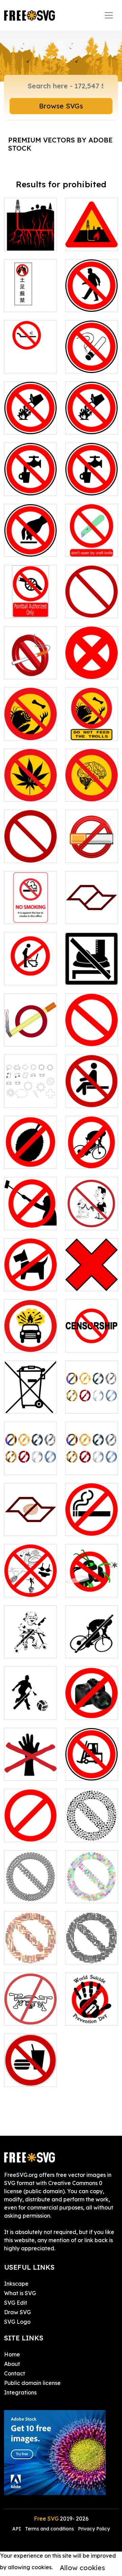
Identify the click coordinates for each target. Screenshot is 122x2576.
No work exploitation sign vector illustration (31, 352)
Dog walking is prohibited (30, 1278)
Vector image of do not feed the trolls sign (31, 723)
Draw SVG (17, 2312)
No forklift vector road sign (91, 1763)
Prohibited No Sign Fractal (31, 1890)
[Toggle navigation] (109, 15)
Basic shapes (28, 1098)
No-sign (22, 1832)
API (17, 2529)
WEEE (19, 1404)
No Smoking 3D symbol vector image (91, 845)
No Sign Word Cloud (30, 1951)
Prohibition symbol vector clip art (30, 845)
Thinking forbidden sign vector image (91, 784)
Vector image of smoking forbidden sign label (91, 1514)
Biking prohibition (91, 1155)
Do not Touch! (29, 1771)
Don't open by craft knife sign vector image (91, 535)
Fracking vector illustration (31, 233)
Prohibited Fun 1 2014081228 (92, 1641)
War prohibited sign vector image (31, 596)
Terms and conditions (49, 2529)
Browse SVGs (61, 106)
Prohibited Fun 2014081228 (31, 1641)
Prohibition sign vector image (92, 600)
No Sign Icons (91, 1832)
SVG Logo (17, 2322)
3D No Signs (88, 1404)
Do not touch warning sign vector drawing (31, 535)
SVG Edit (16, 2303)
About (12, 2364)
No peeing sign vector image (31, 968)
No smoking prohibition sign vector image (92, 352)
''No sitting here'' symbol (92, 1094)
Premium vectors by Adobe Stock (60, 144)
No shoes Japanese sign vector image (31, 290)
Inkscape (16, 2284)
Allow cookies (82, 2568)
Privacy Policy (94, 2529)
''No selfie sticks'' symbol (30, 1216)
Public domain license (32, 2383)
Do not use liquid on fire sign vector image (30, 413)
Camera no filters (91, 1706)
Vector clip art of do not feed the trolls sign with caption (92, 719)
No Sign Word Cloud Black (91, 1951)
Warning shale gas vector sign (92, 233)
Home (12, 2354)
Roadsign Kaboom (30, 1339)
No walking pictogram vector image (91, 968)
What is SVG (20, 2293)
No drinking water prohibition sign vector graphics (30, 470)
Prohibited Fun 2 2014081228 (31, 1702)
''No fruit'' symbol (31, 1155)
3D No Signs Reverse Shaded (91, 1457)
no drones (24, 2016)
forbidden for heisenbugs (92, 1584)
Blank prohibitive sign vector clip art (92, 1025)
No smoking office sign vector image (30, 906)
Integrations (20, 2392)
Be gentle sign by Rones (30, 1584)
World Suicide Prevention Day (92, 2008)
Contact (15, 2373)
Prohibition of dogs (91, 1216)
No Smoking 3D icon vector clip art (30, 662)
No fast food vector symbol (30, 2073)
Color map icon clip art (91, 910)
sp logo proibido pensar (31, 1518)
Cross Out (85, 1282)
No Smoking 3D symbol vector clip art (30, 1029)
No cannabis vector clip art (30, 788)
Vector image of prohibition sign (92, 662)
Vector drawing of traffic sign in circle (92, 290)
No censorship (91, 1343)
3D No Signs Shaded (30, 1461)
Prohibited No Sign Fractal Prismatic (92, 1886)
